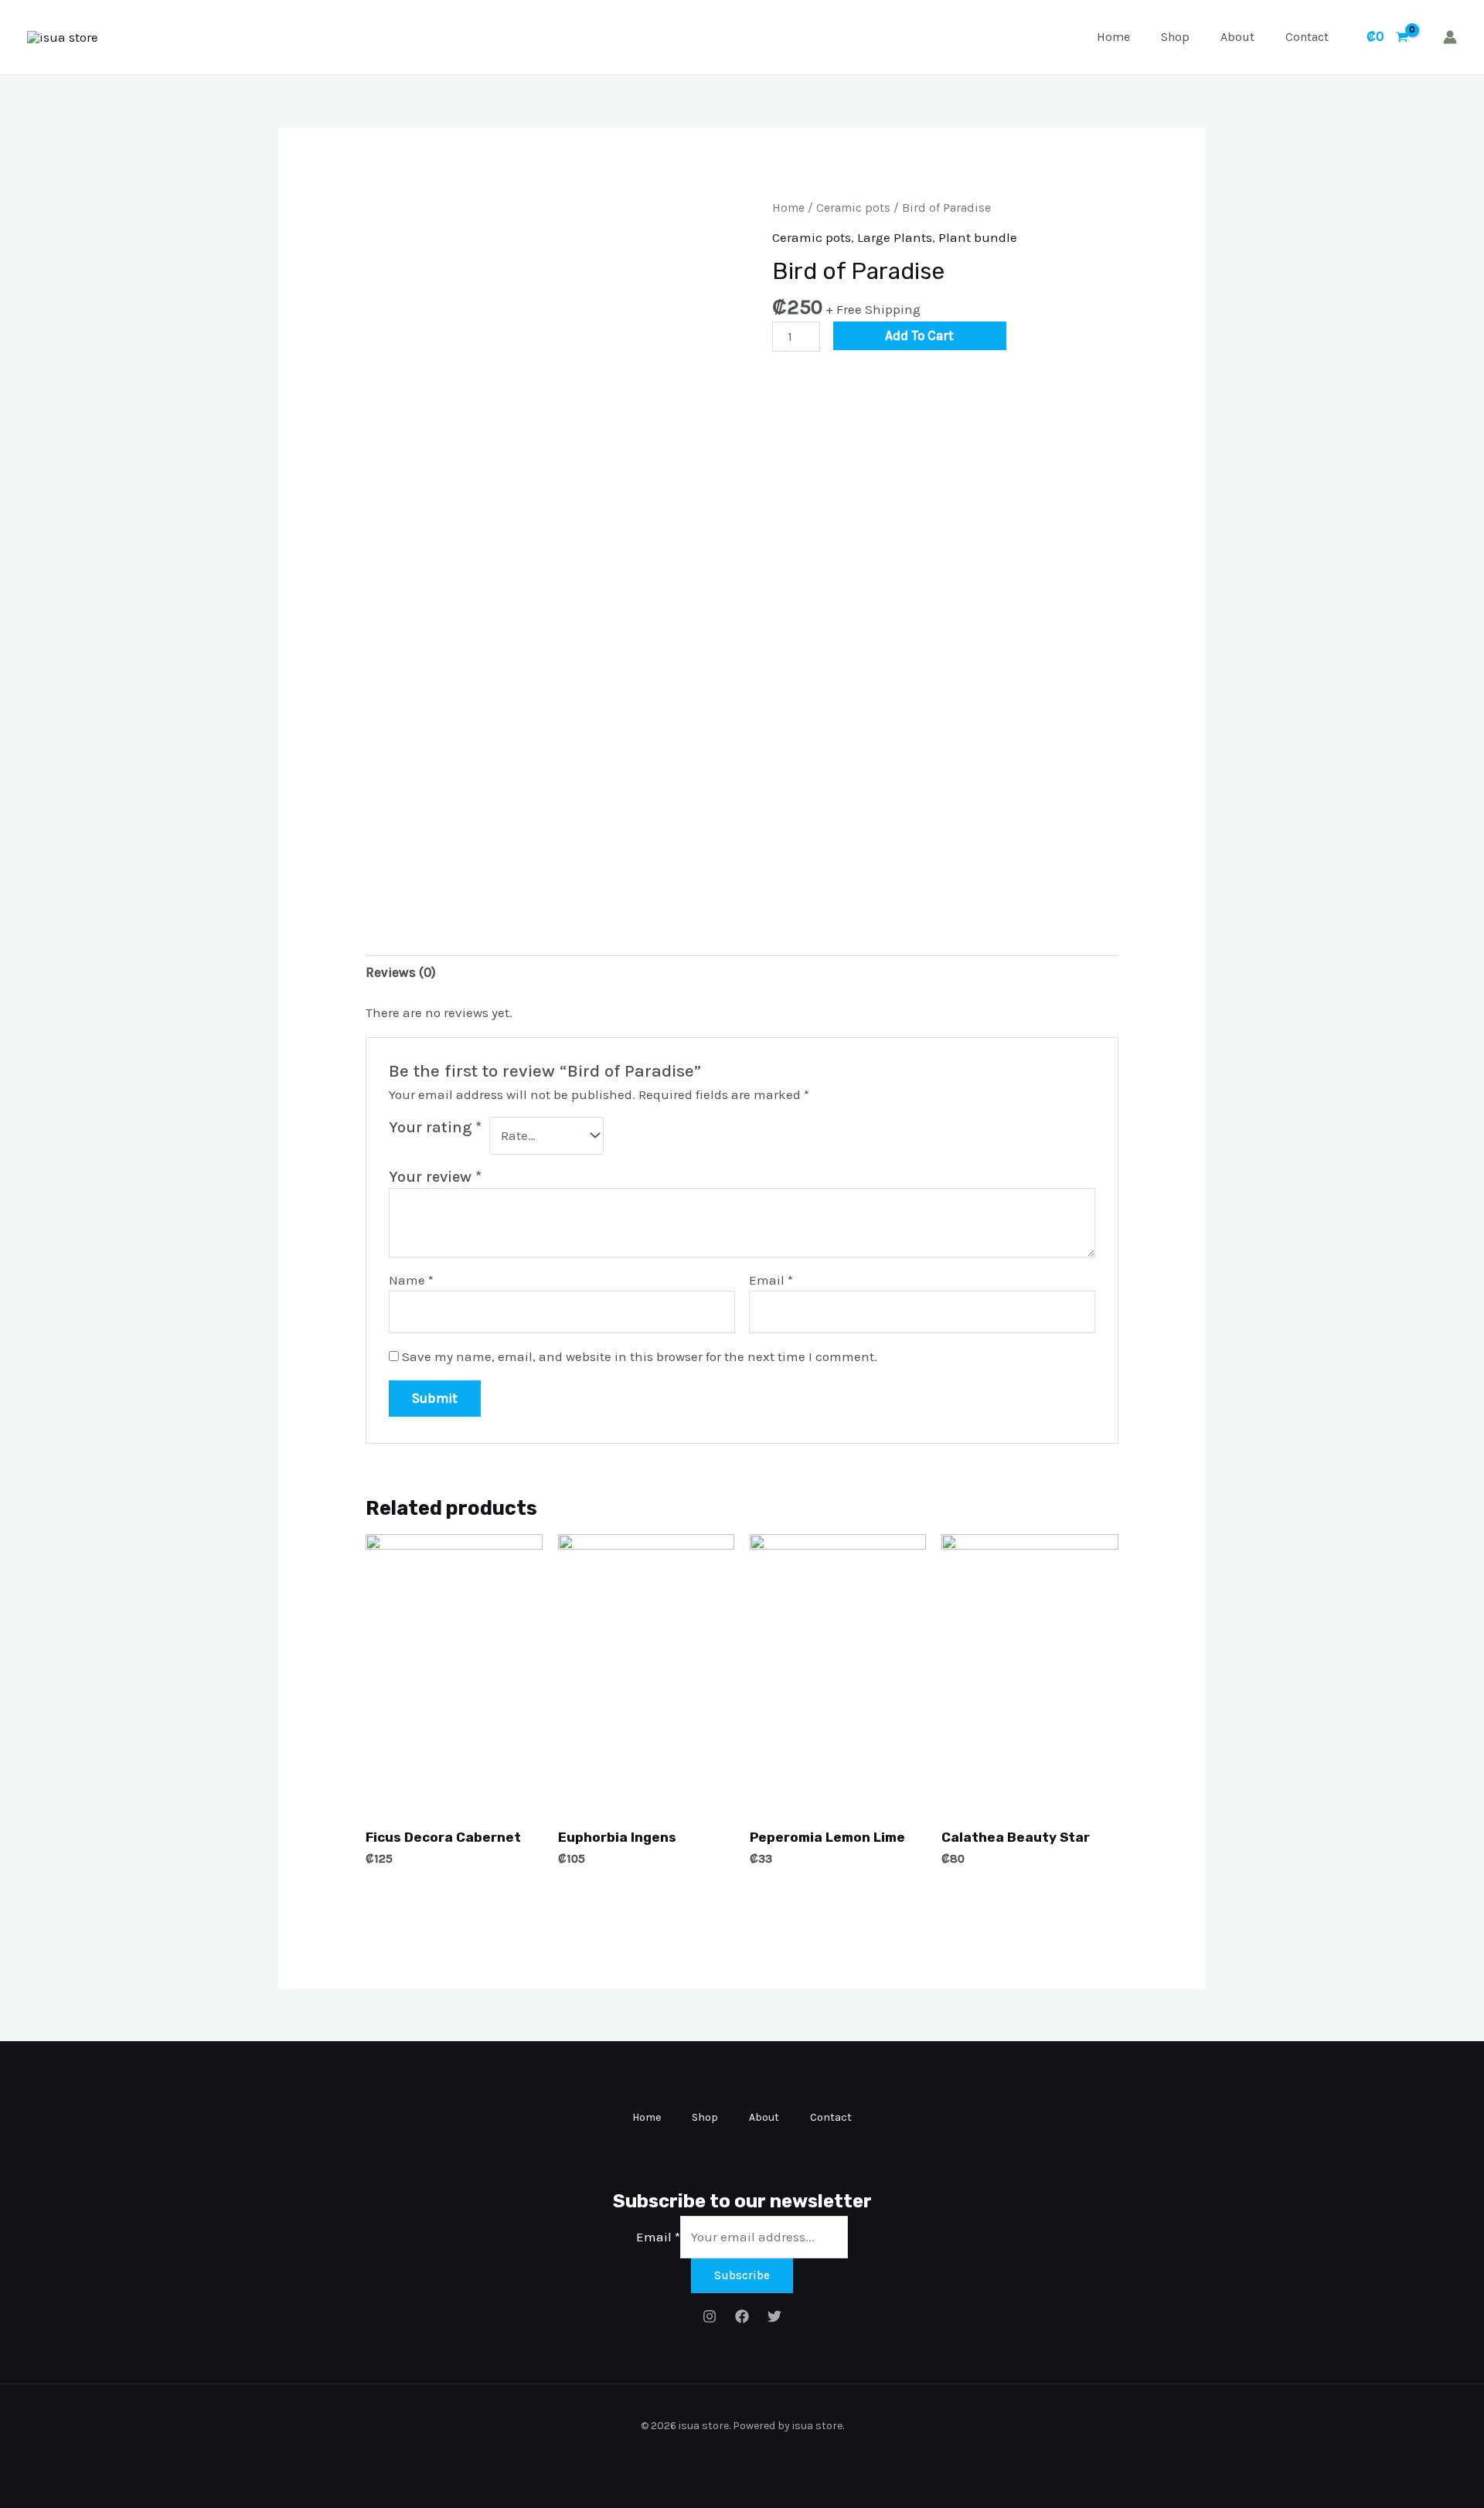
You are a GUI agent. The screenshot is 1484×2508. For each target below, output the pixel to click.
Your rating (435, 1127)
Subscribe (742, 2275)
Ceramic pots (853, 208)
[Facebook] (742, 2316)
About (1237, 37)
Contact (1307, 37)
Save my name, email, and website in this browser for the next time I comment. (640, 1356)
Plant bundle (978, 237)
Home (1113, 37)
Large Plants (895, 237)
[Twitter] (774, 2316)
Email (771, 1280)
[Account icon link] (1450, 37)
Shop (1175, 37)
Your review (435, 1176)
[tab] (401, 972)
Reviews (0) (401, 972)
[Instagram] (710, 2316)
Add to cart (919, 335)
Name (411, 1280)
